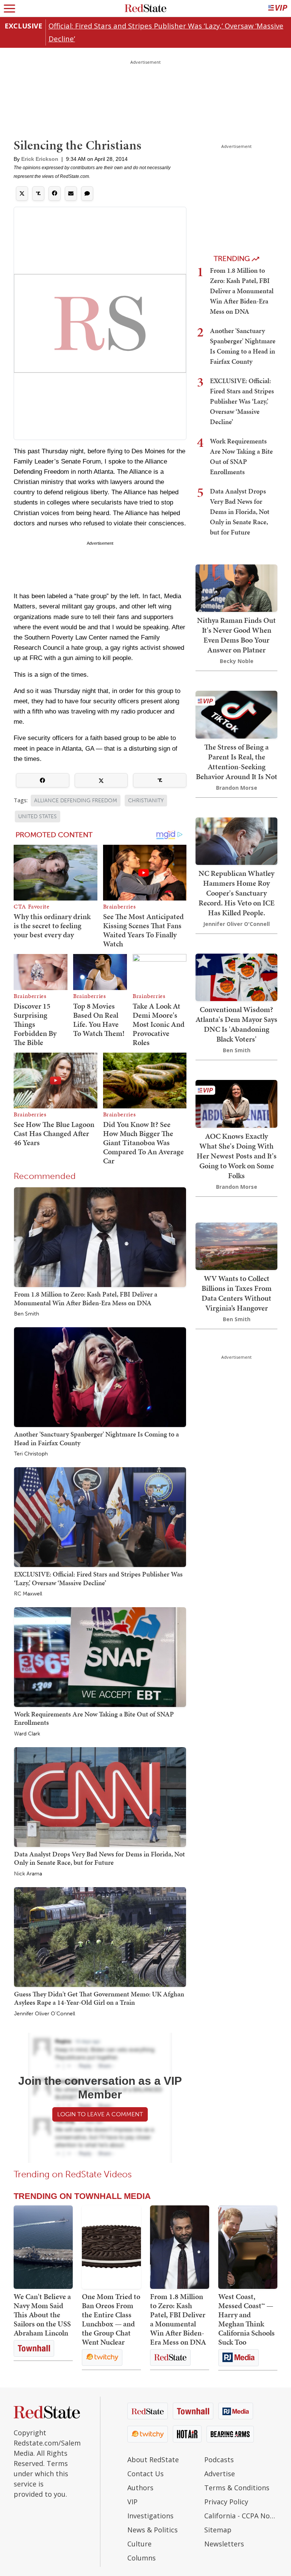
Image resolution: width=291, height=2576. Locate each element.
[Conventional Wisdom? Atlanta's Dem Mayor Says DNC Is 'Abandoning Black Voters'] (236, 977)
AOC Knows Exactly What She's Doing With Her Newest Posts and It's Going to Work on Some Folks (237, 1156)
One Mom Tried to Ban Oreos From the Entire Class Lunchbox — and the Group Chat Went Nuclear (111, 2319)
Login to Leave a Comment (100, 2114)
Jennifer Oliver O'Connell (45, 2014)
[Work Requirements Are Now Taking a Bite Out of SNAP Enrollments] (100, 1657)
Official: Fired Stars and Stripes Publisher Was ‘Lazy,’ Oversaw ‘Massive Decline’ (166, 32)
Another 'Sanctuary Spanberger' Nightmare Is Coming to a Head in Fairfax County (96, 1438)
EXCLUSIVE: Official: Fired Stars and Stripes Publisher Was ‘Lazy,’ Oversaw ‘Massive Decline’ (98, 1578)
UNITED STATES (38, 816)
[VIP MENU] (278, 8)
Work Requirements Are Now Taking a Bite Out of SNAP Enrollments (94, 1718)
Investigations (150, 2516)
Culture (139, 2544)
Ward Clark (27, 1734)
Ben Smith (27, 1314)
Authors (140, 2488)
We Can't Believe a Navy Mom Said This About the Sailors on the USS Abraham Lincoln (42, 2315)
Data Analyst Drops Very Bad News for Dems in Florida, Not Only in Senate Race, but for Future (99, 1858)
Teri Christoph (31, 1454)
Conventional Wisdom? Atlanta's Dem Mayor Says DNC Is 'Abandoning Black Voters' (236, 1024)
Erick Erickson (40, 159)
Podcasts (219, 2460)
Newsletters (224, 2544)
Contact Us (145, 2474)
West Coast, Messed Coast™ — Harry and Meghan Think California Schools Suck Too (246, 2319)
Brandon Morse (237, 788)
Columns (142, 2558)
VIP (132, 2502)
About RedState (153, 2460)
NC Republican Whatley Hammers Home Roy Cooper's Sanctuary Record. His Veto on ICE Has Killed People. (237, 893)
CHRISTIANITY (146, 801)
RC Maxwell (28, 1594)
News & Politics (153, 2530)
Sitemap (218, 2530)
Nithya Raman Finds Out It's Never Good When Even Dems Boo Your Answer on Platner (236, 635)
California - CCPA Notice (241, 2516)
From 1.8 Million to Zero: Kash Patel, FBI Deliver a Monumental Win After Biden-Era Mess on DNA (86, 1298)
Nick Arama (28, 1874)
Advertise (220, 2474)
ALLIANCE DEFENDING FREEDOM (76, 801)
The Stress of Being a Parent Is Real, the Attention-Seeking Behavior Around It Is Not (237, 762)
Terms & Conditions (237, 2488)
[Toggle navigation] (9, 8)
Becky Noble (237, 661)
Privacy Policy (226, 2502)
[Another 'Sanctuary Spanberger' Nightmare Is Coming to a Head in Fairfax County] (100, 1377)
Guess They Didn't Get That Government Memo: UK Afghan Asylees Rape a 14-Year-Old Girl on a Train (99, 1998)
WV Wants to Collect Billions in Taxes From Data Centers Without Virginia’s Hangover (237, 1293)
